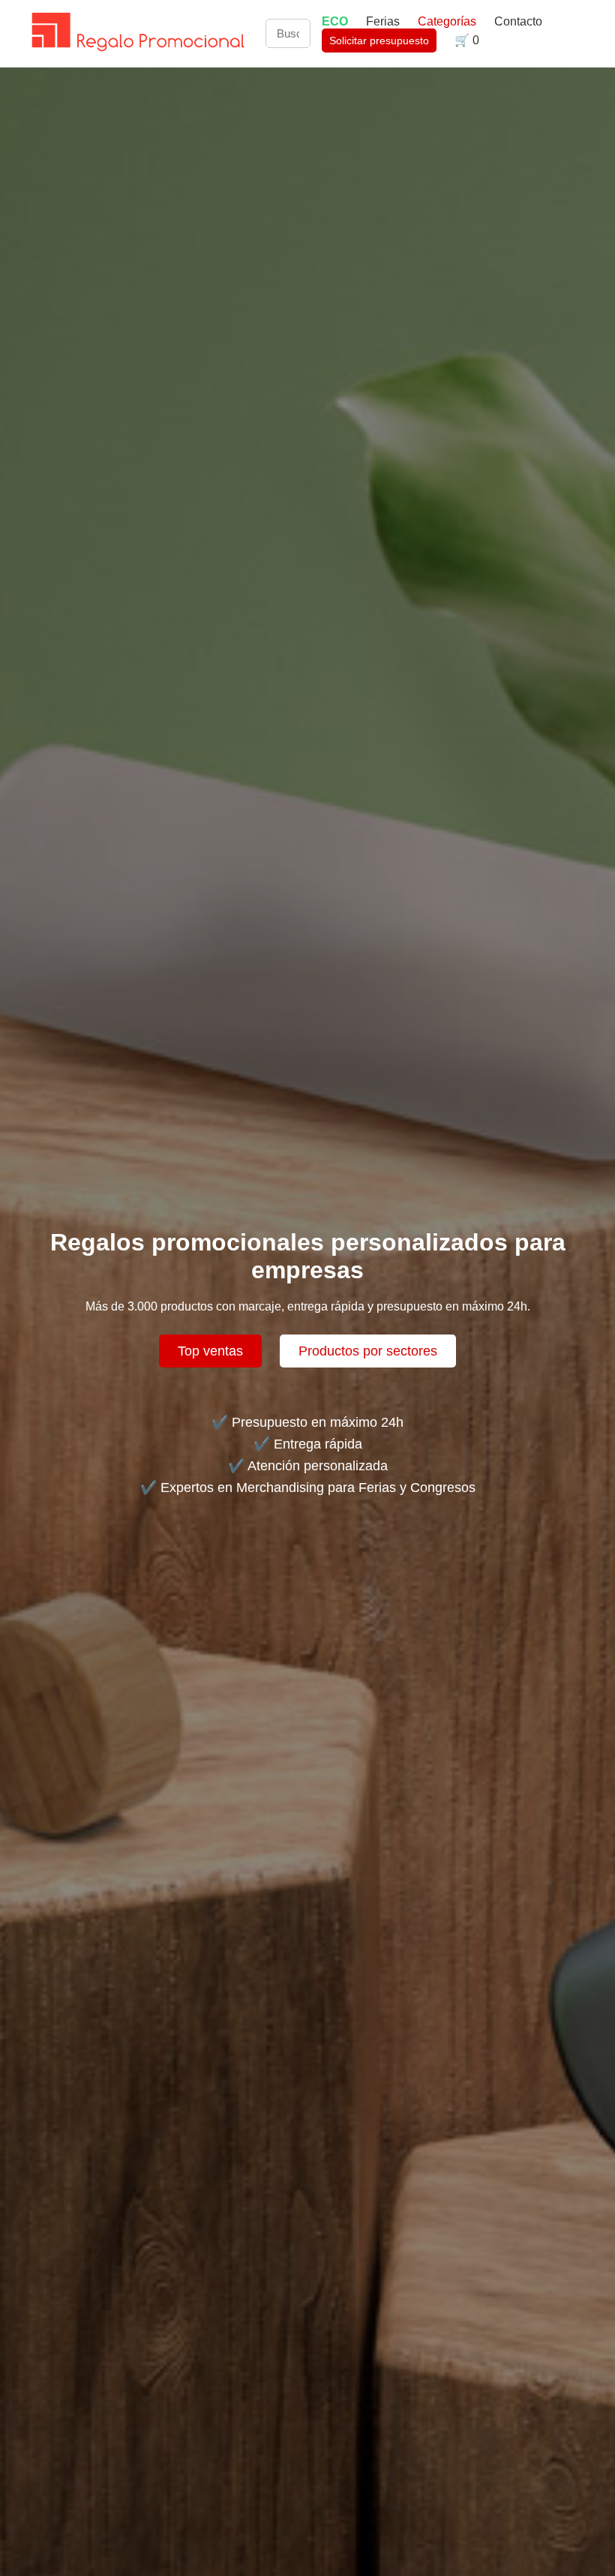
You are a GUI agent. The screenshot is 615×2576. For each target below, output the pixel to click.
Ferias (384, 21)
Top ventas (210, 1351)
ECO (335, 21)
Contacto (518, 21)
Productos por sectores (368, 1351)
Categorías (447, 21)
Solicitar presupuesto (379, 41)
